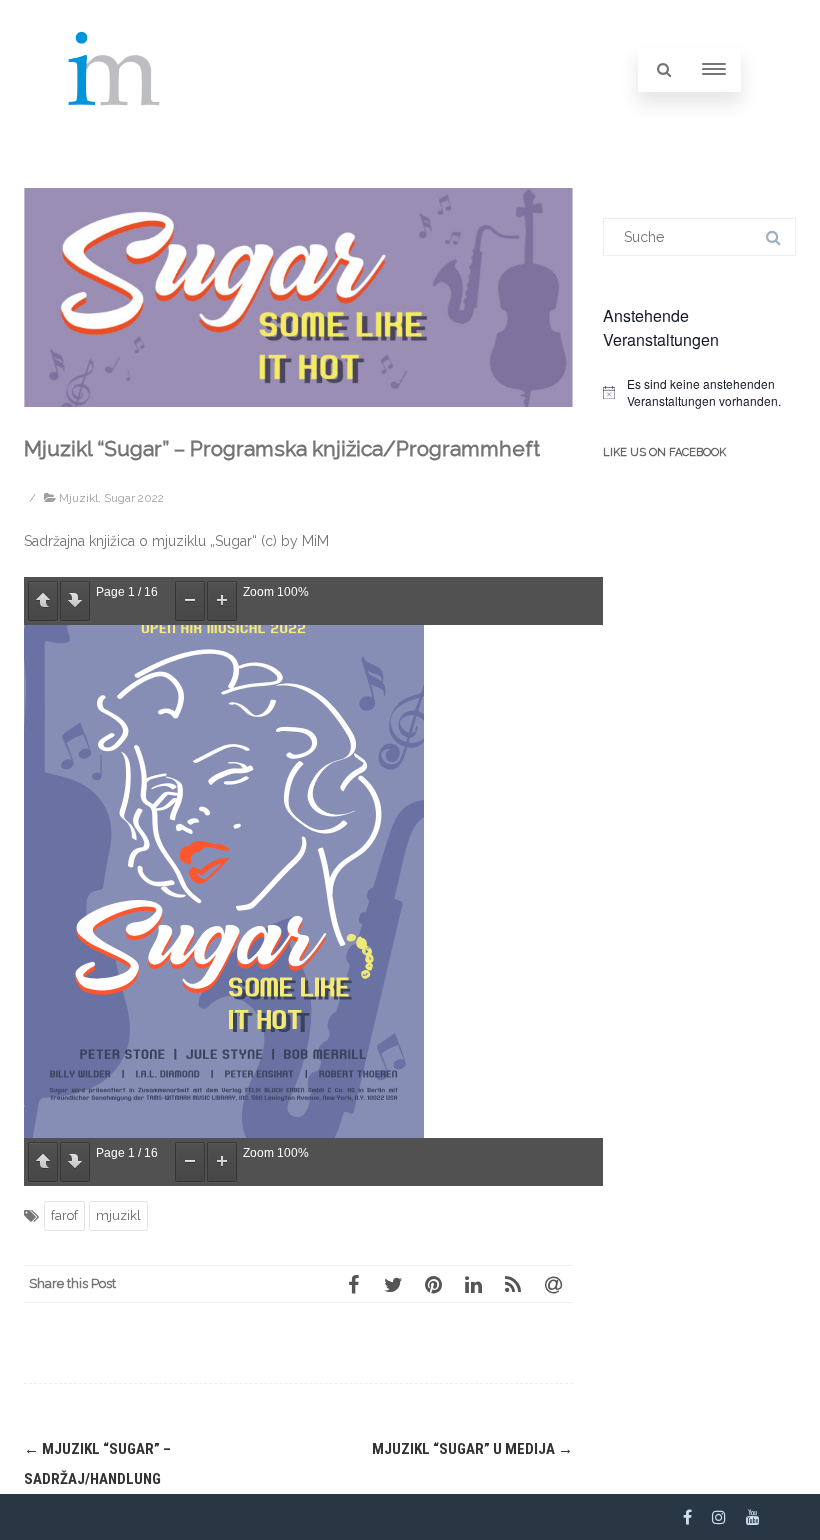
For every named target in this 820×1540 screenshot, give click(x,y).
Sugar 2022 (134, 498)
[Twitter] (393, 1284)
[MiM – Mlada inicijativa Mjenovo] (115, 132)
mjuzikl (118, 1215)
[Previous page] (43, 601)
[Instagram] (719, 1517)
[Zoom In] (222, 601)
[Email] (553, 1284)
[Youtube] (753, 1517)
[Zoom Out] (190, 601)
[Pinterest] (433, 1284)
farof (64, 1215)
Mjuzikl (78, 498)
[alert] (699, 392)
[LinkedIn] (473, 1284)
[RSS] (513, 1284)
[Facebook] (353, 1284)
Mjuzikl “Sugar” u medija (472, 1449)
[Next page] (75, 601)
